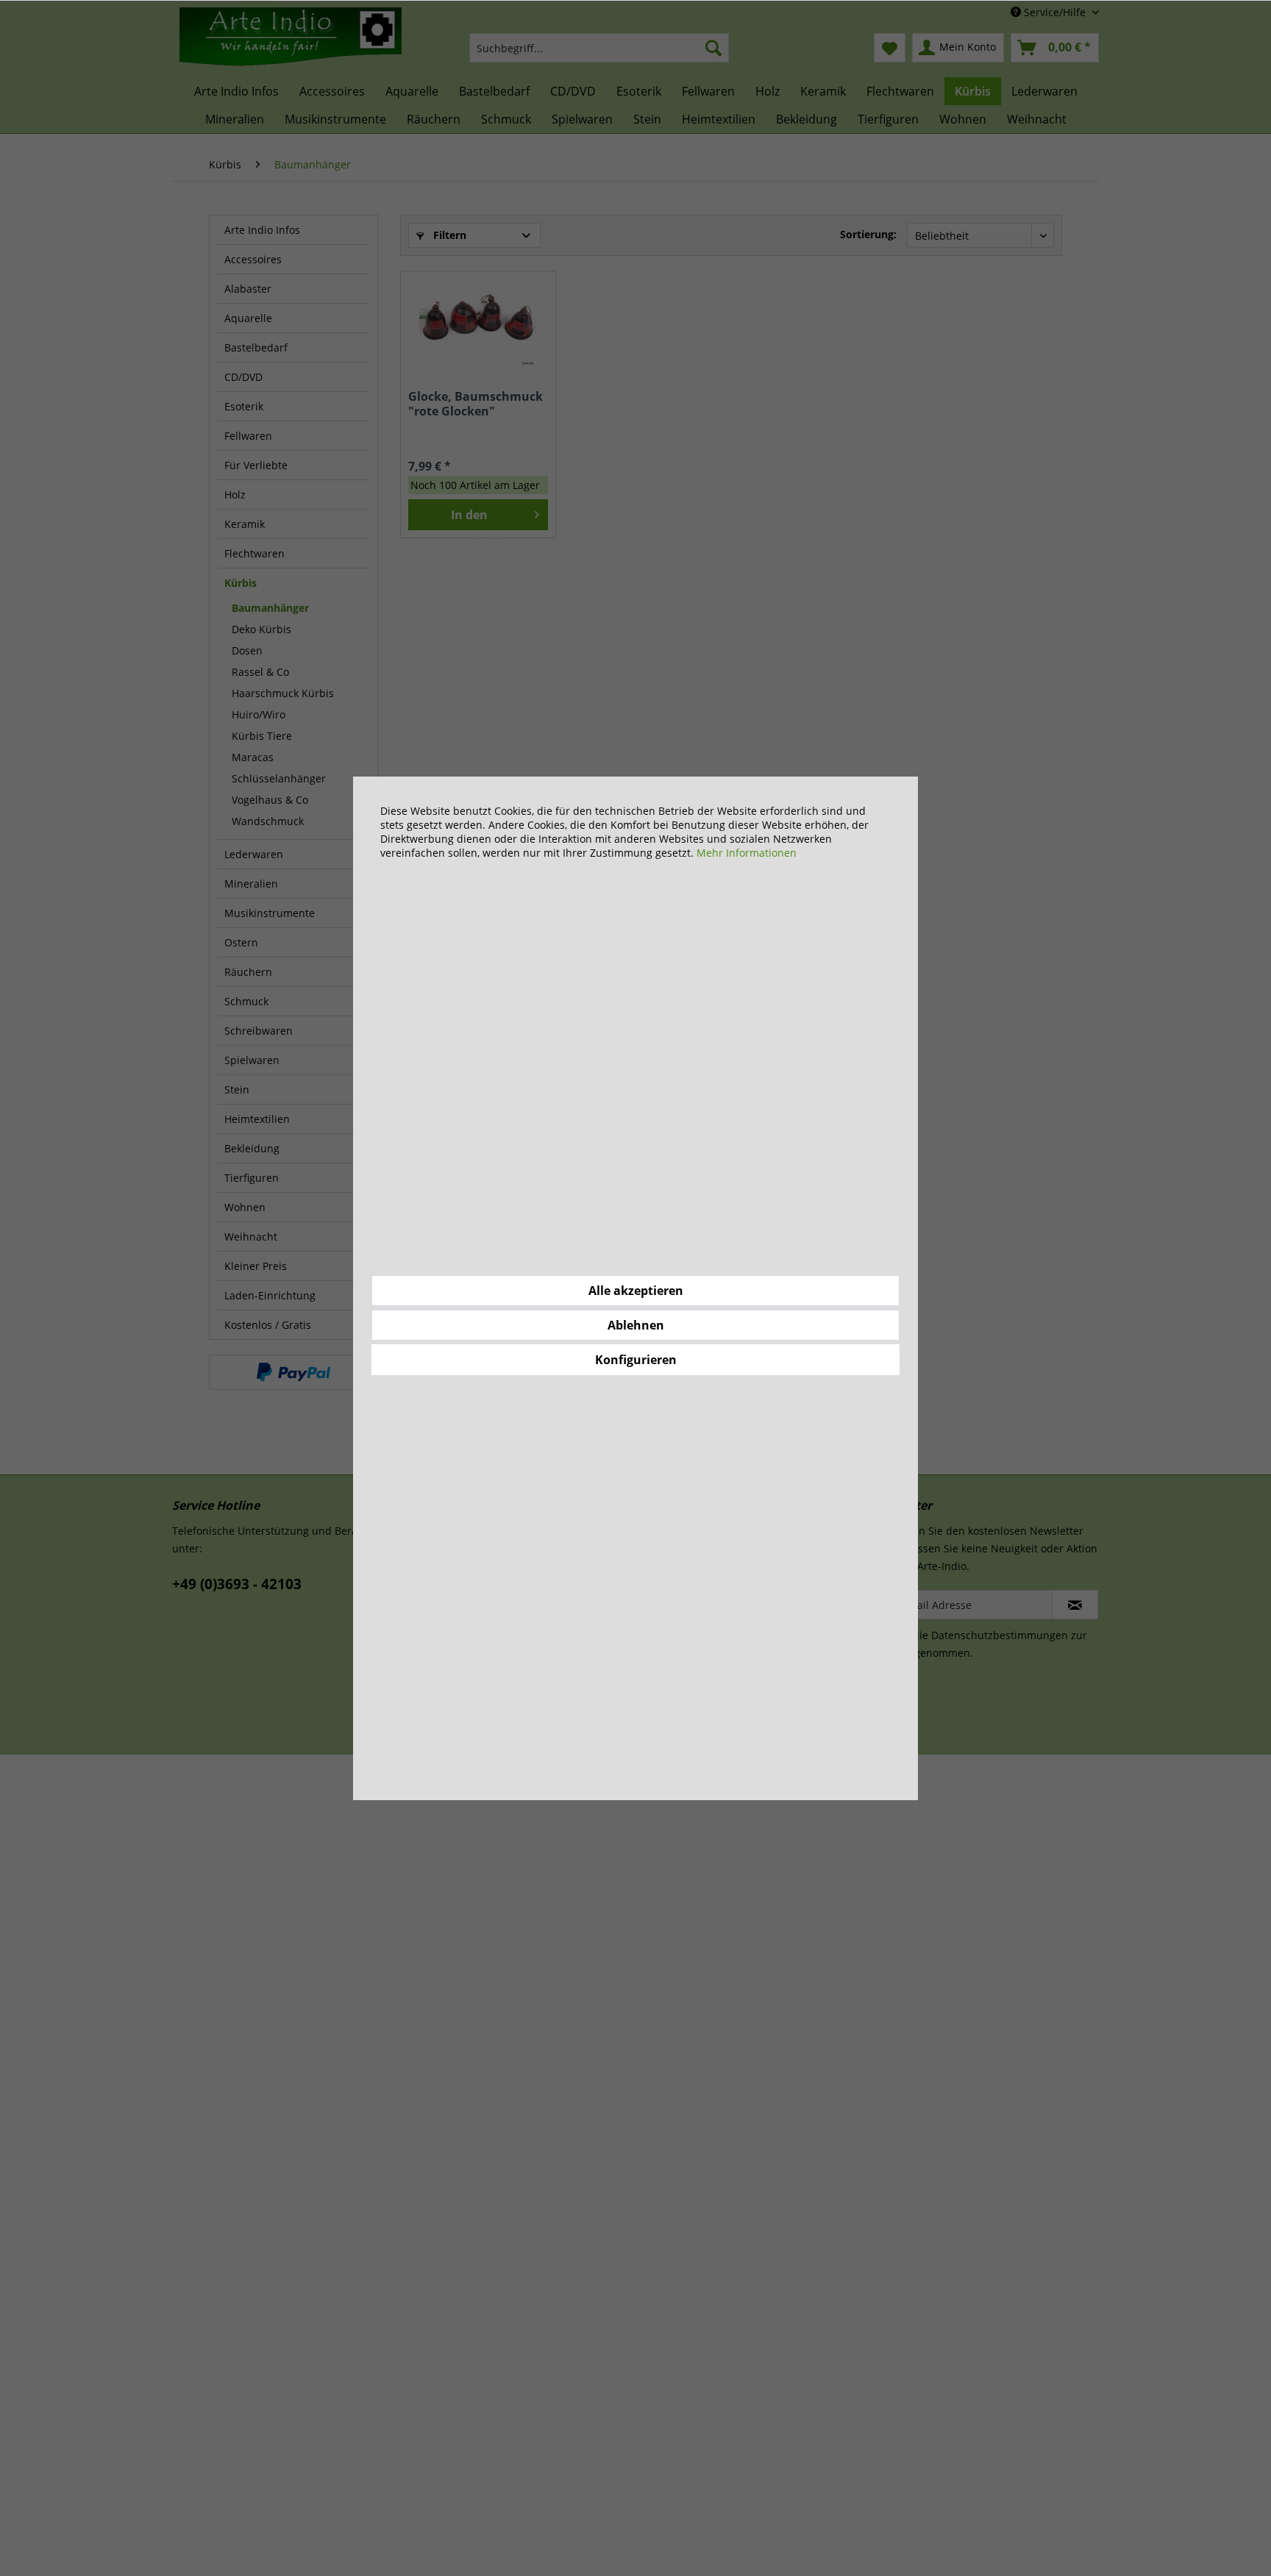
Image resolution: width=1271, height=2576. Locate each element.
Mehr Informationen (747, 853)
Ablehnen (636, 1325)
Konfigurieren (636, 1360)
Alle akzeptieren (636, 1291)
